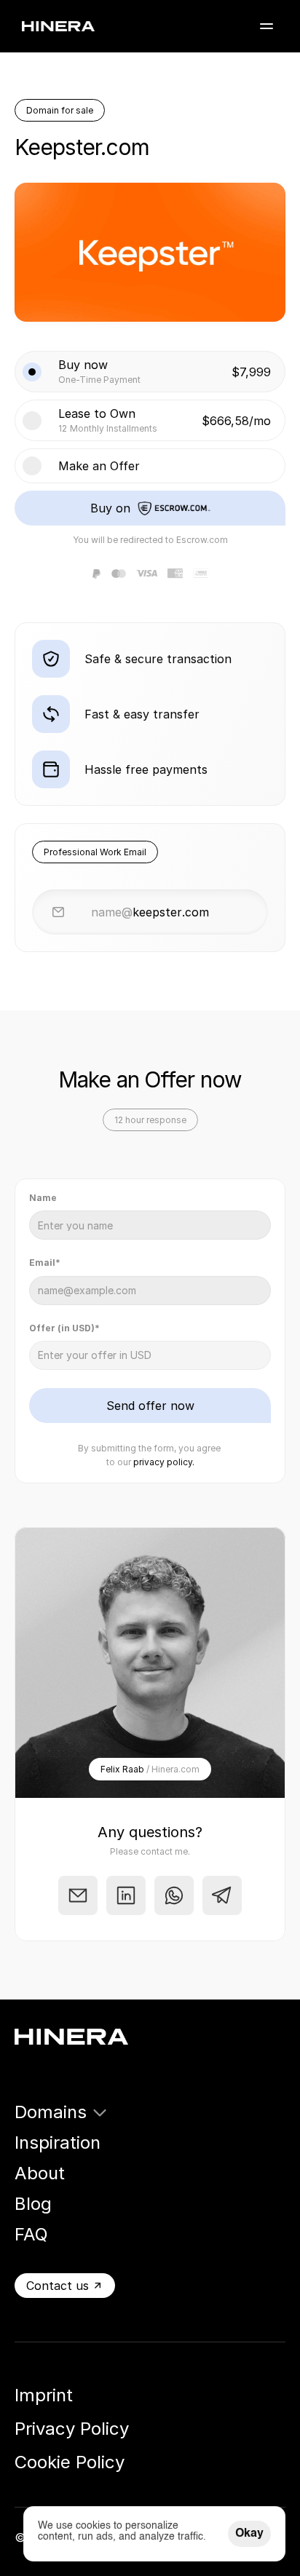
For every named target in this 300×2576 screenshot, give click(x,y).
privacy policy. (164, 1462)
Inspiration (58, 2143)
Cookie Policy (70, 2462)
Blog (33, 2204)
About (40, 2173)
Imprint (44, 2395)
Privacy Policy (72, 2429)
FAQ (31, 2234)
